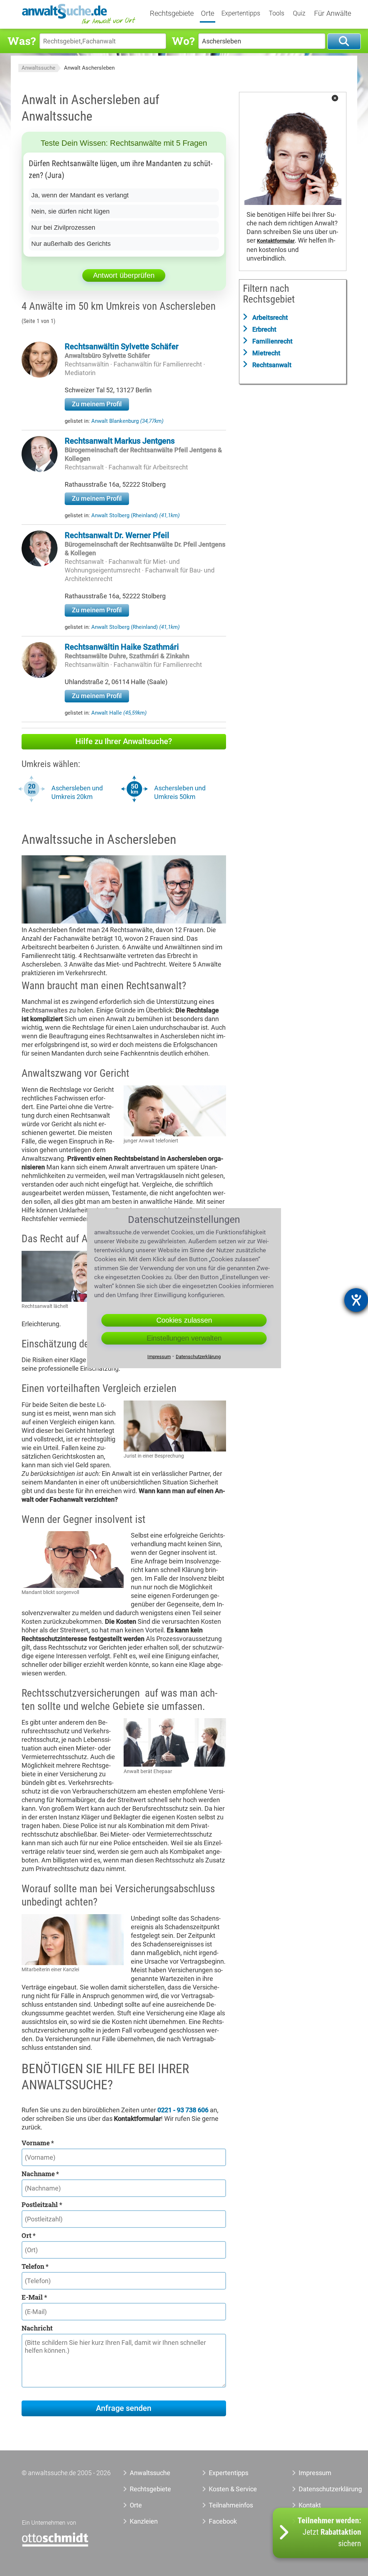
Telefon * (35, 2266)
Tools (277, 13)
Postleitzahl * (42, 2205)
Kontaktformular (276, 241)
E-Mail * (34, 2297)
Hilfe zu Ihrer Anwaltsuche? (124, 741)
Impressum (315, 2473)
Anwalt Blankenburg (127, 421)
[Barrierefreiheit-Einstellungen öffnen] (356, 1300)
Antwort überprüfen (124, 275)
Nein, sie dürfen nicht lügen (70, 211)
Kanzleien (144, 2521)
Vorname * (38, 2143)
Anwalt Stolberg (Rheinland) (135, 515)
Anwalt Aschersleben (89, 68)
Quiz (299, 13)
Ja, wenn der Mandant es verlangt (80, 195)
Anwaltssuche (38, 68)
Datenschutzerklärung (319, 2489)
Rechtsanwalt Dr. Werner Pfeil (117, 535)
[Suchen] (344, 41)
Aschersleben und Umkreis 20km (77, 792)
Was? (22, 41)
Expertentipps (241, 13)
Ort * (29, 2235)
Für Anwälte (333, 14)
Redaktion (313, 2521)
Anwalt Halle (119, 713)
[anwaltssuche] (79, 24)
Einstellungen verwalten (184, 1338)
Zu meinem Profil (97, 404)
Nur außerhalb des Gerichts (71, 244)
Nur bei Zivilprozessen (63, 228)
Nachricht (37, 2328)
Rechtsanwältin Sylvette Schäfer (122, 347)
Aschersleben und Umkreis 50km (180, 792)
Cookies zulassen (184, 1320)
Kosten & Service (233, 2489)
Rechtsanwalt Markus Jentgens (120, 441)
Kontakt (310, 2505)
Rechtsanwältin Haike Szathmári (122, 647)
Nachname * (40, 2174)
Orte (208, 14)
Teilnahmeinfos (231, 2505)
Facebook (223, 2521)
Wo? (183, 41)
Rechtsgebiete (172, 14)
